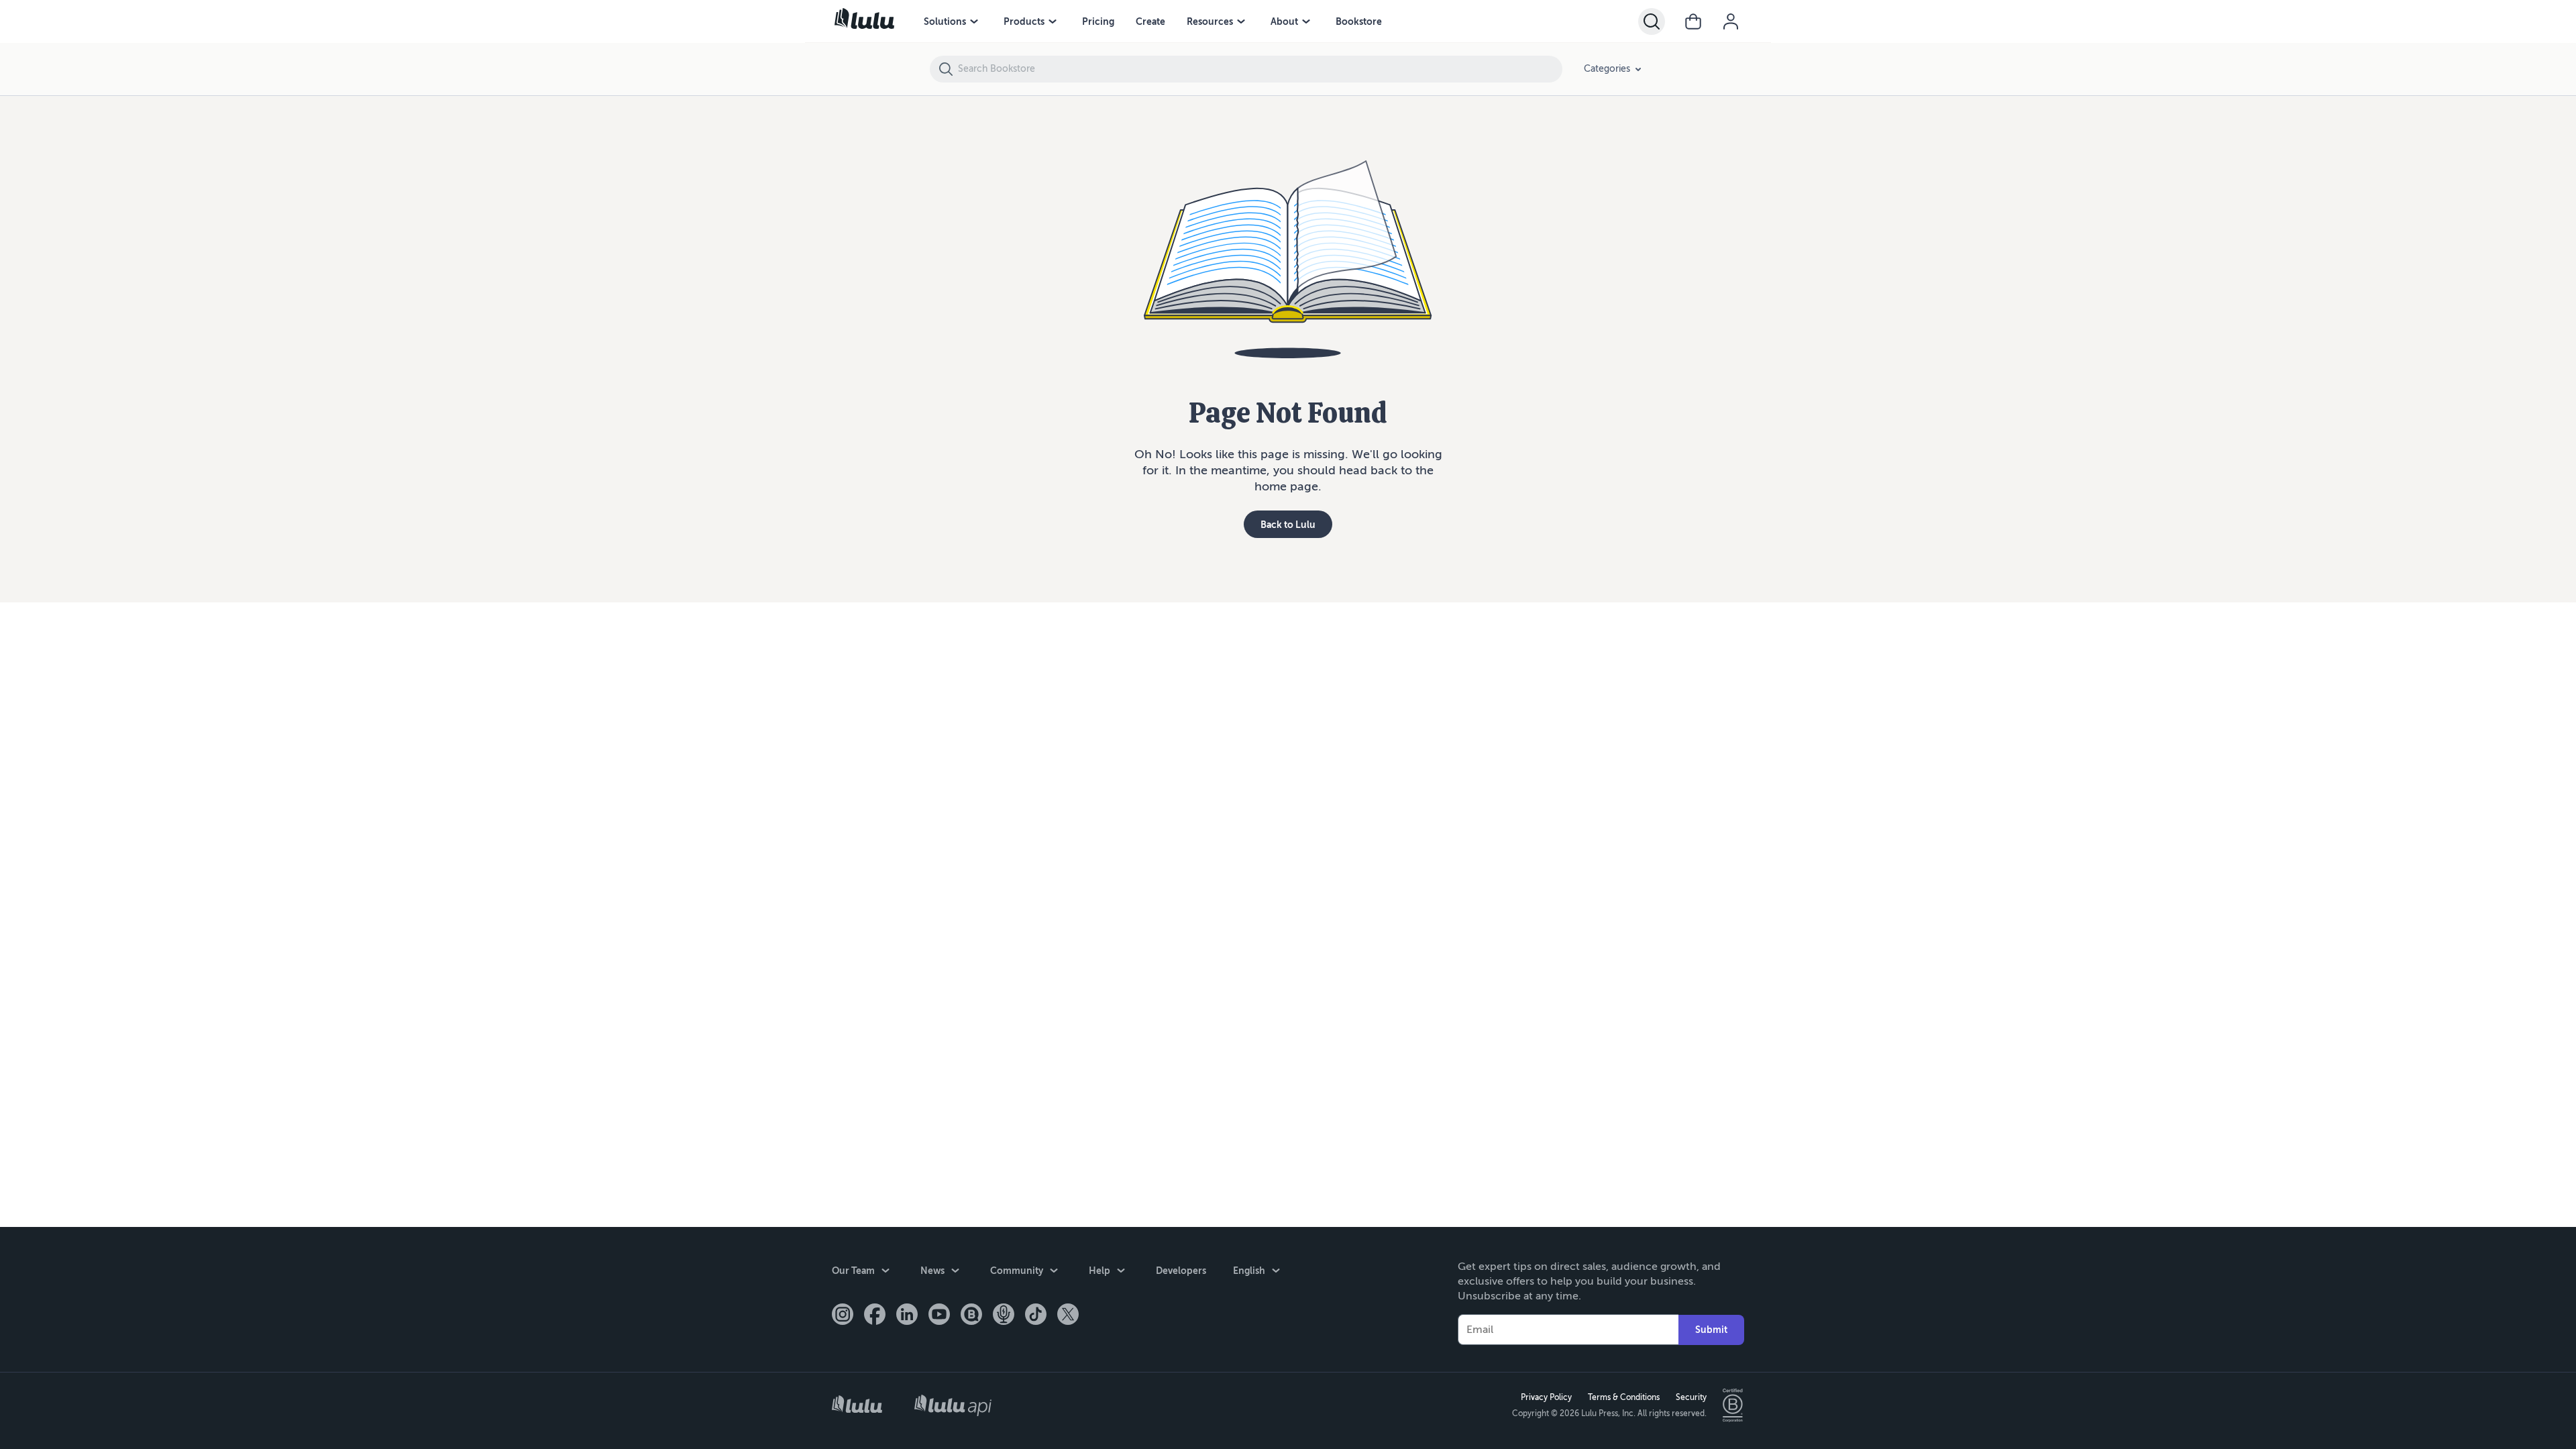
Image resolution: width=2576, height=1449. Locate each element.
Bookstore (1359, 21)
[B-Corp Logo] (1733, 1405)
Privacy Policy (1546, 1397)
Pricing (1098, 21)
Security (1691, 1397)
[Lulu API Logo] (953, 1405)
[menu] (974, 21)
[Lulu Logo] (857, 1406)
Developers (1181, 1271)
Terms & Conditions (1624, 1397)
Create (1150, 21)
